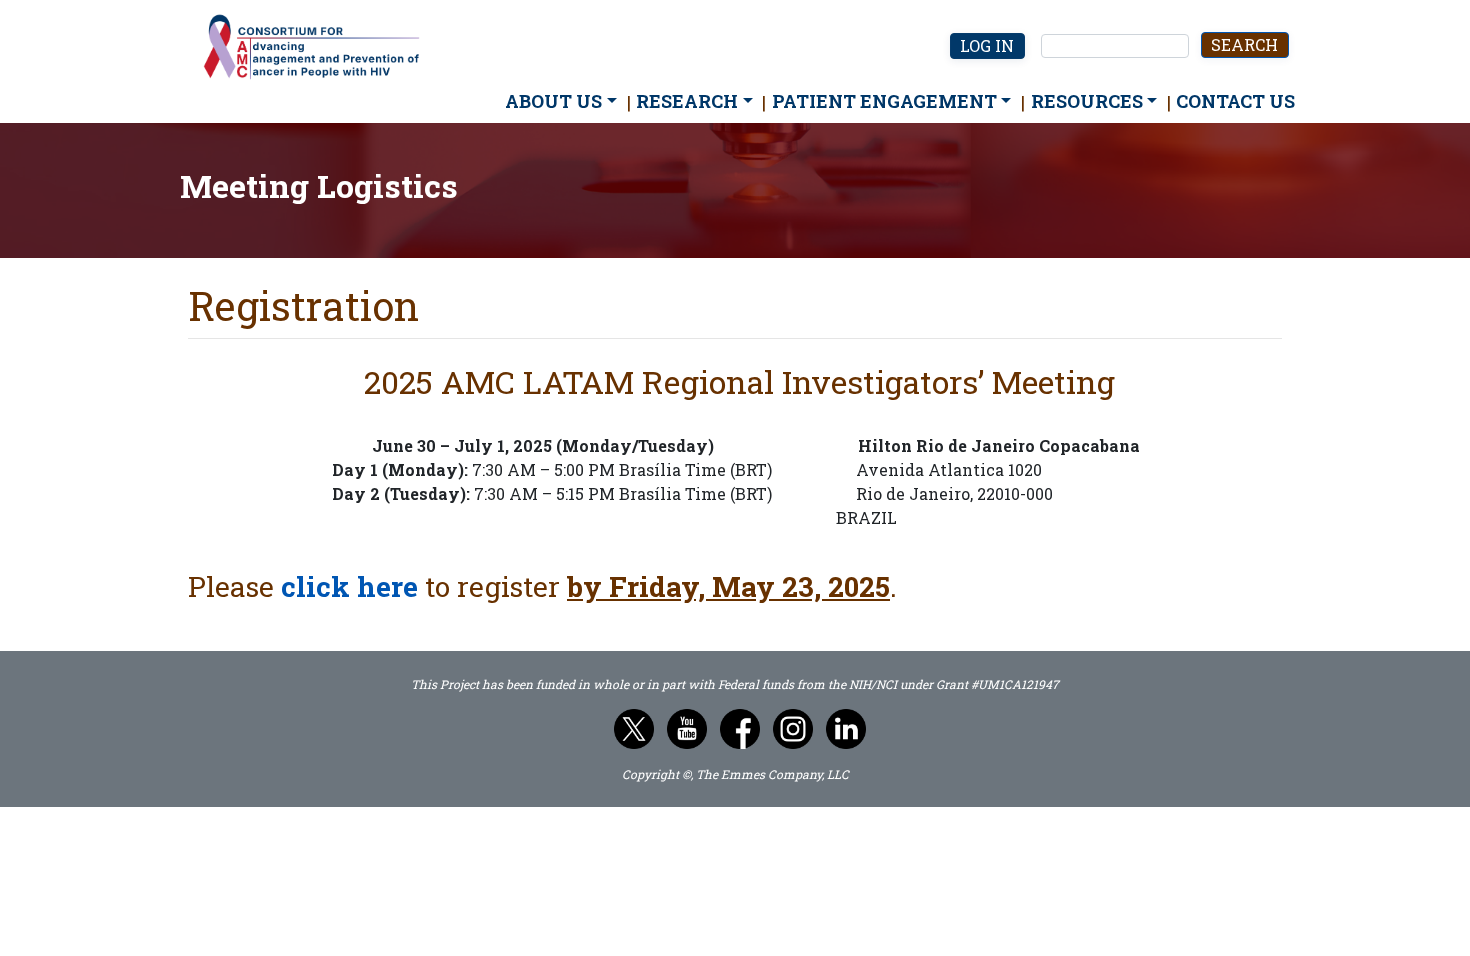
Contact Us (1235, 101)
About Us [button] (553, 101)
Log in (987, 45)
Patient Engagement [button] (884, 101)
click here (349, 586)
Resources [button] (1087, 101)
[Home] (320, 48)
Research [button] (687, 101)
